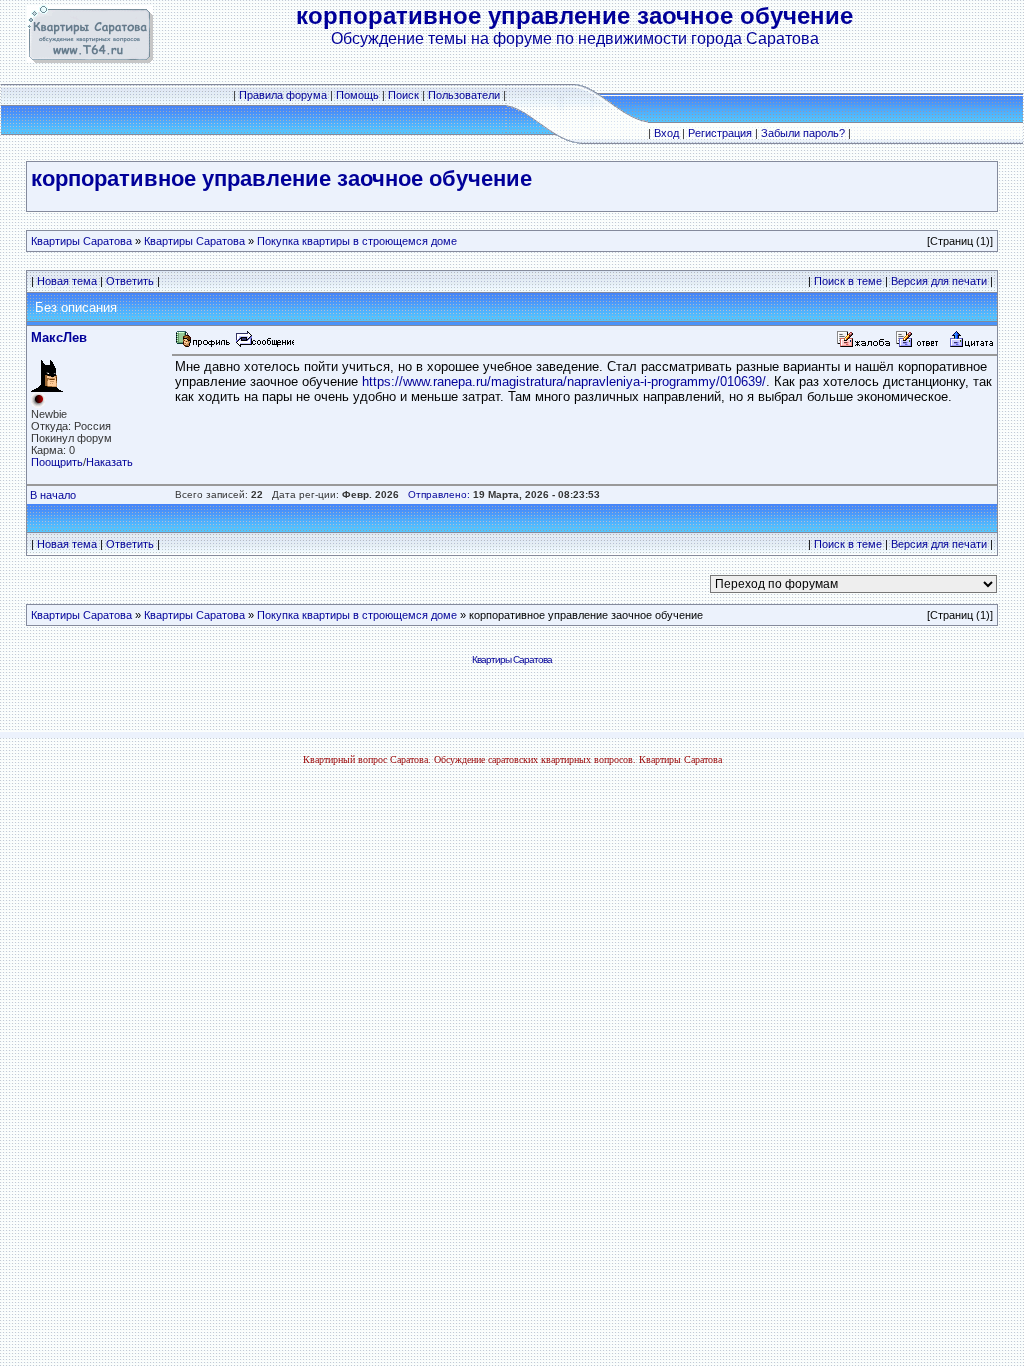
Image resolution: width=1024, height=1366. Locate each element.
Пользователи (464, 95)
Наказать (109, 462)
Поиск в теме (848, 281)
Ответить (130, 281)
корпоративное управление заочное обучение (281, 178)
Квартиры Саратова (81, 241)
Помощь (357, 95)
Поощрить (57, 462)
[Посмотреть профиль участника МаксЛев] (203, 344)
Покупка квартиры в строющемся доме (357, 241)
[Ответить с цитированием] (920, 344)
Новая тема (67, 281)
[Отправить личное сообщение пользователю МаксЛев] (264, 344)
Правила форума (283, 95)
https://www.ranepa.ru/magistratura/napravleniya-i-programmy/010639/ (564, 381)
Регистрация (720, 133)
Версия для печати (939, 281)
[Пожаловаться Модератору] (864, 344)
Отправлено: (439, 494)
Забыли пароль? (803, 133)
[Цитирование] (971, 344)
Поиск (403, 95)
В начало (53, 495)
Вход (666, 133)
